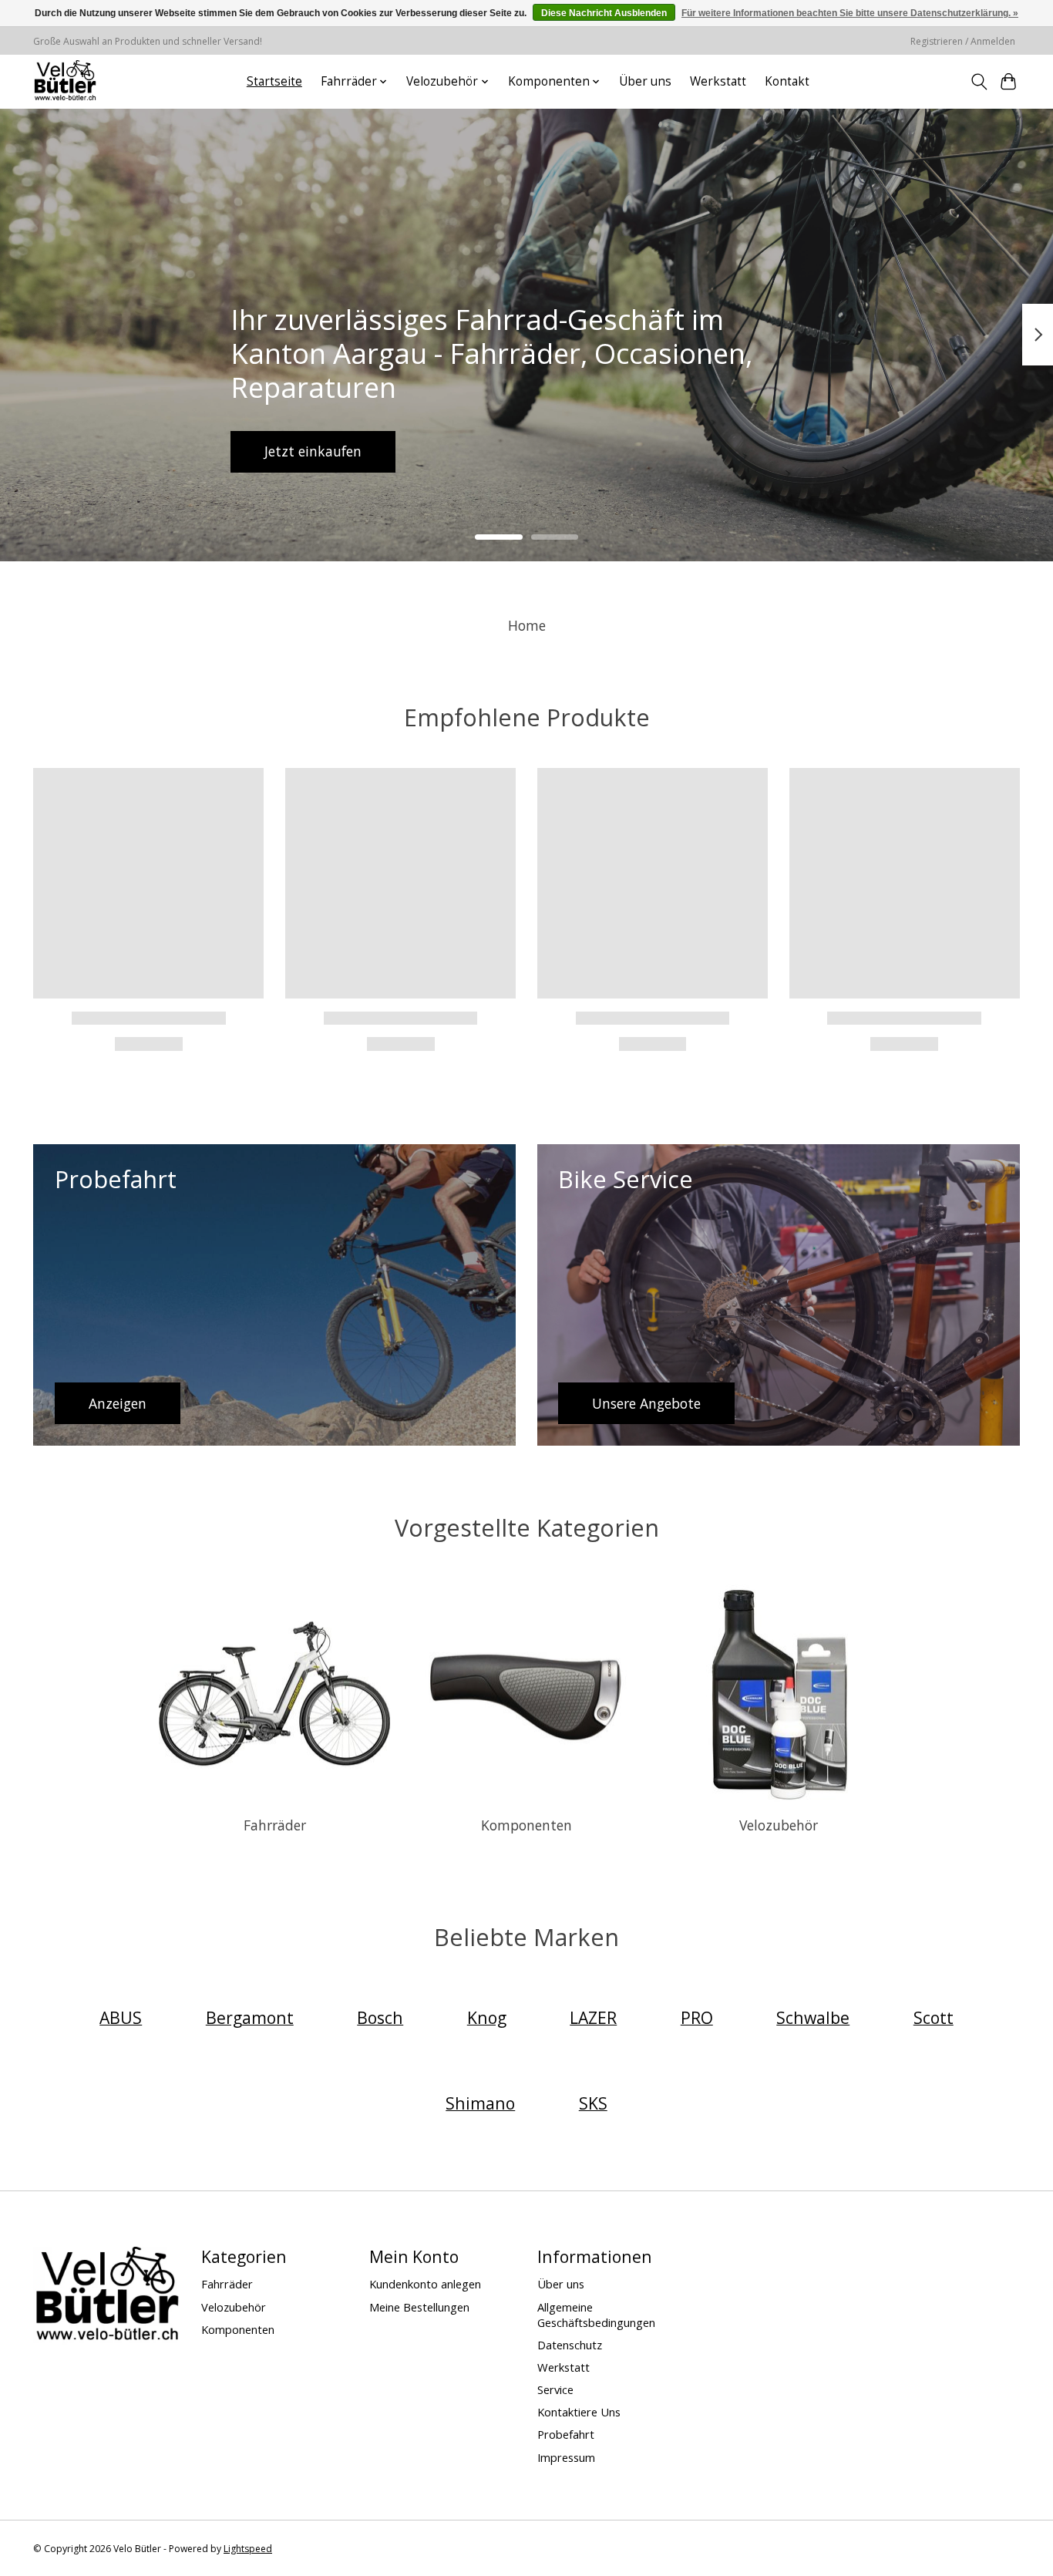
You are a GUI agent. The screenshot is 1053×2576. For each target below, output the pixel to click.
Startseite (274, 81)
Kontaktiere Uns (579, 2412)
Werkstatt (718, 81)
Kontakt (787, 81)
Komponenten (526, 1825)
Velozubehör (779, 1825)
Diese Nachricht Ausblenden (604, 13)
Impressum (566, 2457)
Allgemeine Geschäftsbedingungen (596, 2315)
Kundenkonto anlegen (425, 2284)
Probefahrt (566, 2434)
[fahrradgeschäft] (65, 81)
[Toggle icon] (979, 82)
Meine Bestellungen (419, 2307)
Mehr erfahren (526, 451)
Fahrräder (275, 1825)
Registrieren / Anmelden (963, 41)
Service (555, 2389)
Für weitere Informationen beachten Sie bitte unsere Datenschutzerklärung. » (850, 13)
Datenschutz (570, 2345)
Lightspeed (248, 2549)
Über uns (645, 81)
